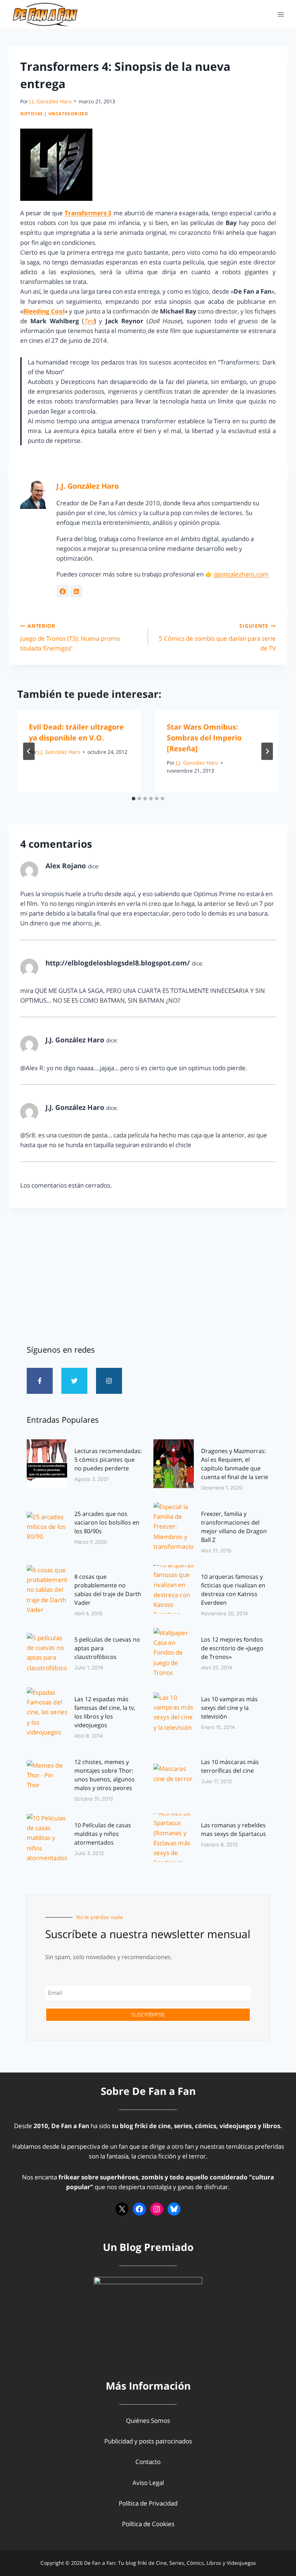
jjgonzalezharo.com (241, 574)
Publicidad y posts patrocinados (148, 2441)
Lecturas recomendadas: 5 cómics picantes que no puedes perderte (108, 1460)
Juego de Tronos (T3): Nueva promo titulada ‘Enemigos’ (70, 637)
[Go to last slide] (29, 751)
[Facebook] (139, 2209)
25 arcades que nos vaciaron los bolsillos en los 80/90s (107, 1522)
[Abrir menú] (281, 14)
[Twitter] (74, 1381)
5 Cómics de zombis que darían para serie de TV (217, 637)
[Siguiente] (267, 751)
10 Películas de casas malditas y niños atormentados (103, 1834)
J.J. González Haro (50, 101)
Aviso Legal (148, 2483)
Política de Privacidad (148, 2503)
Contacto (148, 2462)
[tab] (134, 799)
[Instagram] (109, 1381)
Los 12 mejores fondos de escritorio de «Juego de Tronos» (232, 1648)
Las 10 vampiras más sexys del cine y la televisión (229, 1708)
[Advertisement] (148, 1273)
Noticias (32, 113)
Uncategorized (68, 113)
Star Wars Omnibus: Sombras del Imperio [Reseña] (204, 738)
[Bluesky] (174, 2209)
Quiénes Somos (148, 2421)
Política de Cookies (148, 2524)
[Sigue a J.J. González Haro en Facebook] (62, 591)
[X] (122, 2209)
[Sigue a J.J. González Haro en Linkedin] (76, 591)
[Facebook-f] (40, 1381)
